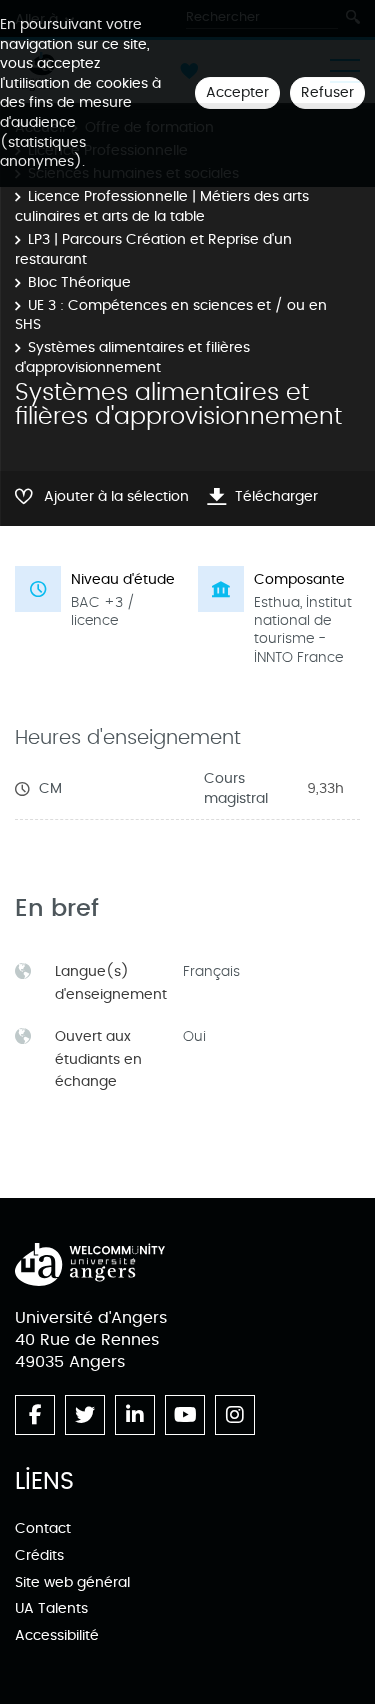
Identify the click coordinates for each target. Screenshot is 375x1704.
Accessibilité (57, 1635)
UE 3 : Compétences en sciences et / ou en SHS (171, 315)
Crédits (39, 1555)
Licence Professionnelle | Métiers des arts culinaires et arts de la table (162, 206)
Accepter (237, 92)
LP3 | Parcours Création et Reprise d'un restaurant (153, 249)
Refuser (327, 92)
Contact (43, 1528)
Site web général (72, 1582)
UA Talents (51, 1608)
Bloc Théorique (79, 282)
